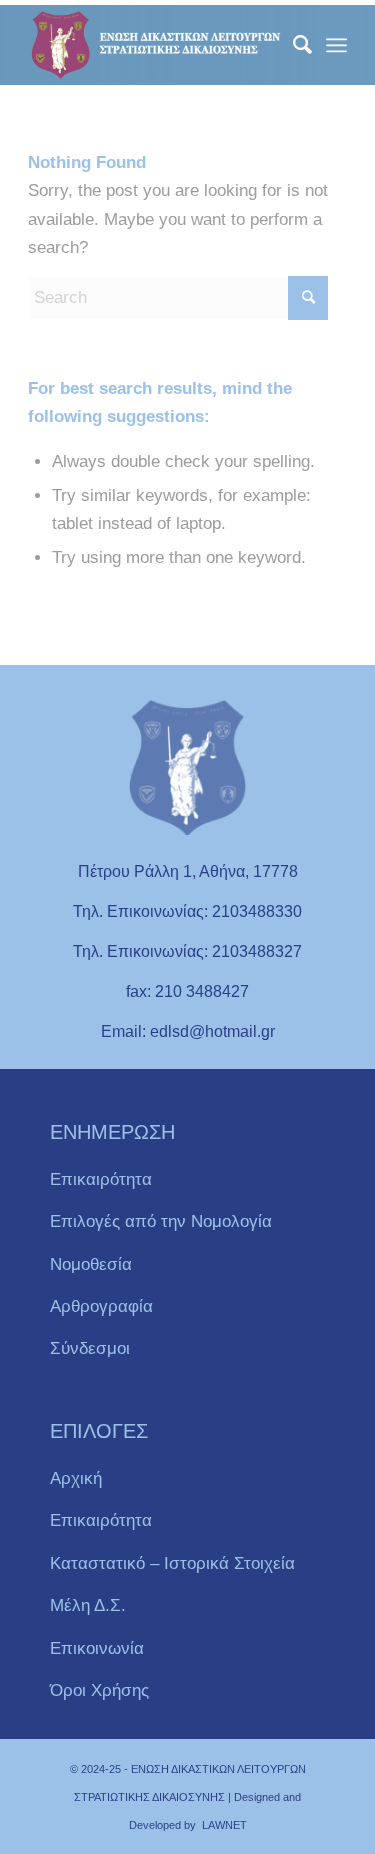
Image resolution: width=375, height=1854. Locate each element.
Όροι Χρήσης (99, 1690)
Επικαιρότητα (101, 1179)
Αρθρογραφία (101, 1306)
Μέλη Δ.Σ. (88, 1605)
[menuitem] (292, 45)
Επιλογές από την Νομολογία (161, 1221)
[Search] (292, 45)
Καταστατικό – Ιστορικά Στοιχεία (172, 1563)
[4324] (155, 45)
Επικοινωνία (97, 1648)
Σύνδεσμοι (90, 1348)
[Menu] (336, 45)
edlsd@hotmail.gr (212, 1031)
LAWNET (224, 1825)
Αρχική (76, 1478)
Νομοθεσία (91, 1264)
